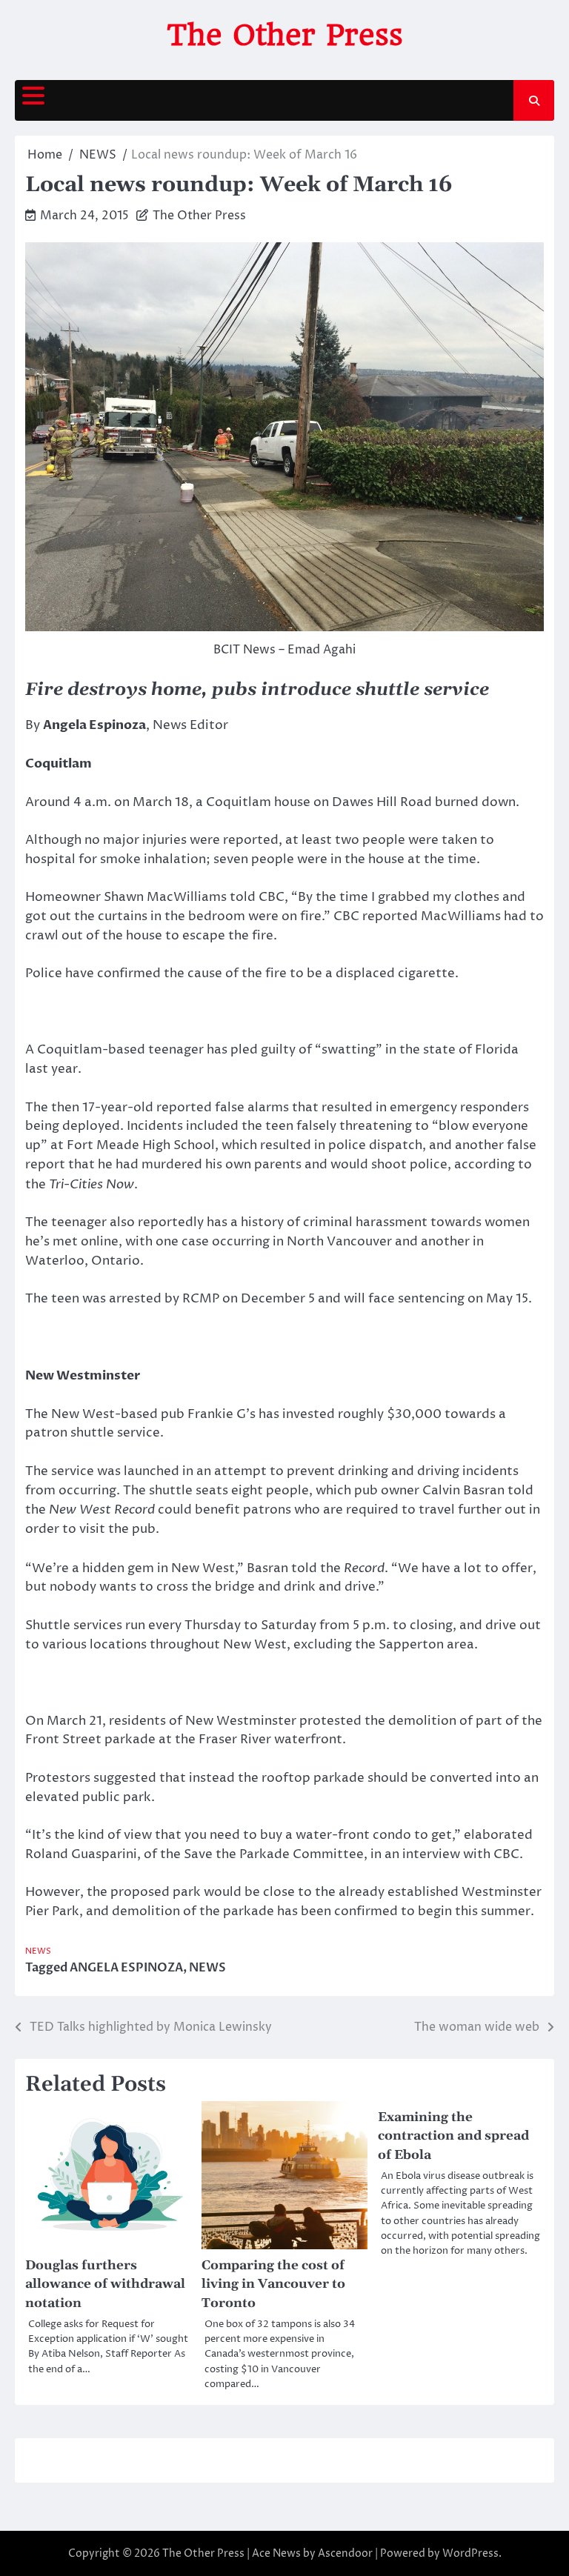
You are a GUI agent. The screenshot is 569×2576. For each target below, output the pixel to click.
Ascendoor (345, 2553)
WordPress (470, 2553)
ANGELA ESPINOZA (126, 1968)
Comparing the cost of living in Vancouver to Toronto (273, 2285)
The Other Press (285, 35)
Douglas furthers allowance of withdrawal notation (105, 2285)
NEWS (38, 1951)
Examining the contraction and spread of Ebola (453, 2137)
